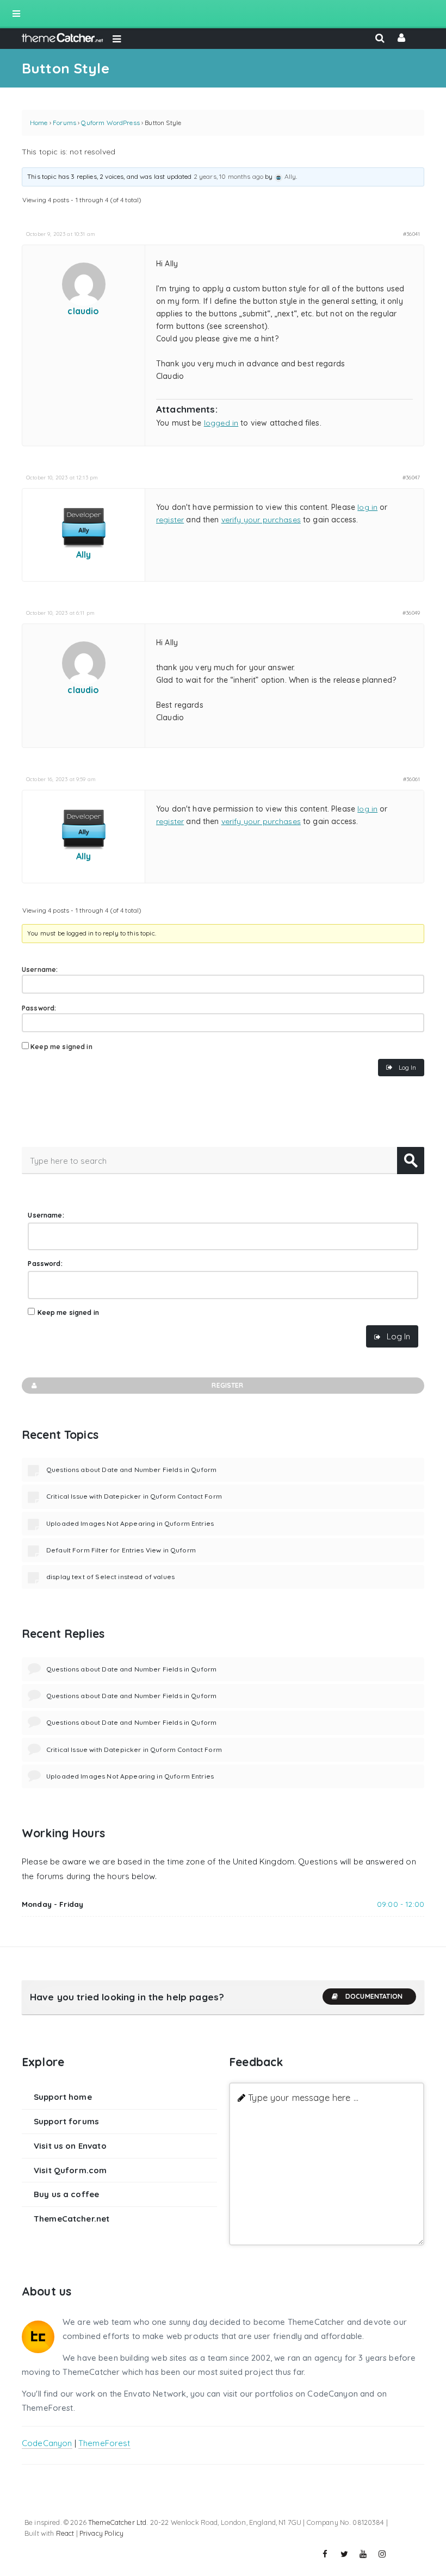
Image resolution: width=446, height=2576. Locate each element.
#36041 (411, 234)
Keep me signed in (61, 1047)
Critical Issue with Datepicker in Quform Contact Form (134, 1496)
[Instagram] (382, 2554)
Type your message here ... (303, 2097)
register (170, 520)
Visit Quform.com (70, 2170)
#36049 (411, 613)
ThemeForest (104, 2443)
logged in (221, 423)
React (65, 2533)
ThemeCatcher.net (72, 2219)
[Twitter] (344, 2554)
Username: (40, 969)
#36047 (411, 477)
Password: (39, 1008)
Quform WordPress (110, 123)
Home (39, 123)
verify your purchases (261, 520)
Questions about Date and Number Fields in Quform (131, 1470)
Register (227, 1385)
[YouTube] (363, 2554)
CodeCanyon (47, 2443)
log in (367, 507)
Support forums (66, 2121)
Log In (407, 1067)
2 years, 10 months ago (228, 176)
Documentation (374, 1996)
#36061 (411, 779)
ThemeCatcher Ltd (117, 2522)
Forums (64, 123)
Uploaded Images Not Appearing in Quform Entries (130, 1523)
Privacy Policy (101, 2533)
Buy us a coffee (66, 2194)
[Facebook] (325, 2554)
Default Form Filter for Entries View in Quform (121, 1550)
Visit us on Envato (70, 2146)
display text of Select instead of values (110, 1577)
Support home (63, 2097)
